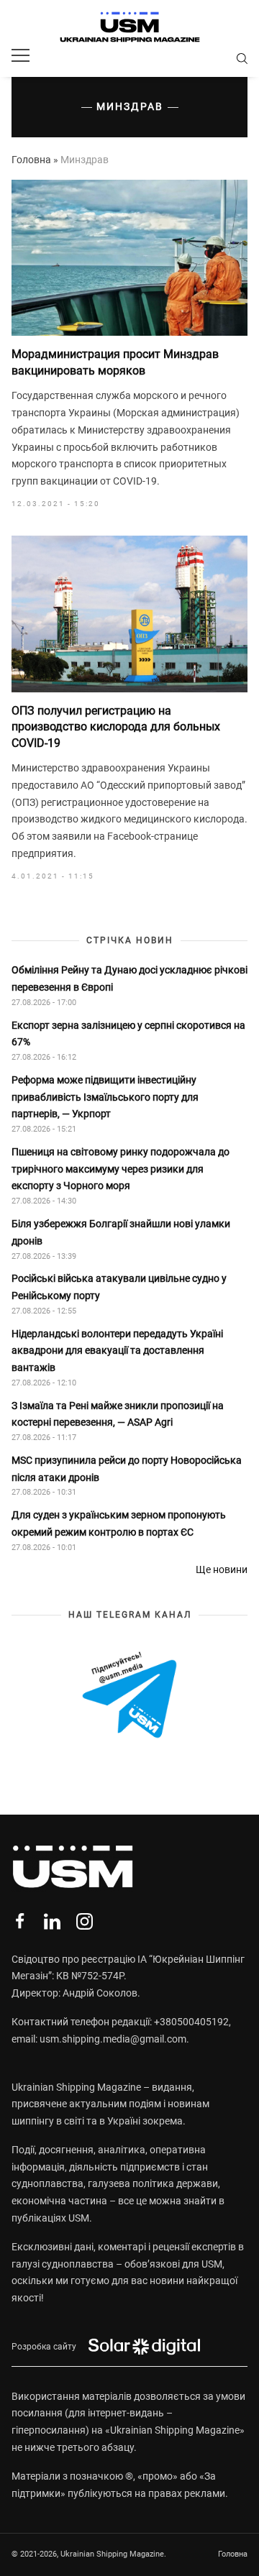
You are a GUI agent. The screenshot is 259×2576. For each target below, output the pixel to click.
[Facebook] (20, 1921)
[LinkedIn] (52, 1921)
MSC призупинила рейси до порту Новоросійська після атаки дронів (127, 1469)
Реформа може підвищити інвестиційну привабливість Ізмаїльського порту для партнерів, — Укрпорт (105, 1097)
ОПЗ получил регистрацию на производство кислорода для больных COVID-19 (116, 727)
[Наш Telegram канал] (129, 1696)
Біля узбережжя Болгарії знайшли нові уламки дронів (121, 1232)
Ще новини (222, 1569)
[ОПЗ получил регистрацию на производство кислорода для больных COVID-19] (129, 614)
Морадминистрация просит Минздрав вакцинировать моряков (115, 362)
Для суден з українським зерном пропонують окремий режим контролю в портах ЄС (119, 1523)
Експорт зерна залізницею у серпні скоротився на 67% (128, 1034)
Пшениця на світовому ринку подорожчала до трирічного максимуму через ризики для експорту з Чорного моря (121, 1169)
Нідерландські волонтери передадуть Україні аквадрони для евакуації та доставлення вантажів (117, 1351)
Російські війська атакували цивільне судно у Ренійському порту (119, 1287)
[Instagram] (85, 1921)
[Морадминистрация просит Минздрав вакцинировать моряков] (129, 258)
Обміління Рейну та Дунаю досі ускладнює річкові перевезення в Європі (129, 978)
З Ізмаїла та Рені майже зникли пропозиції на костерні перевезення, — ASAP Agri (118, 1414)
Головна (31, 160)
